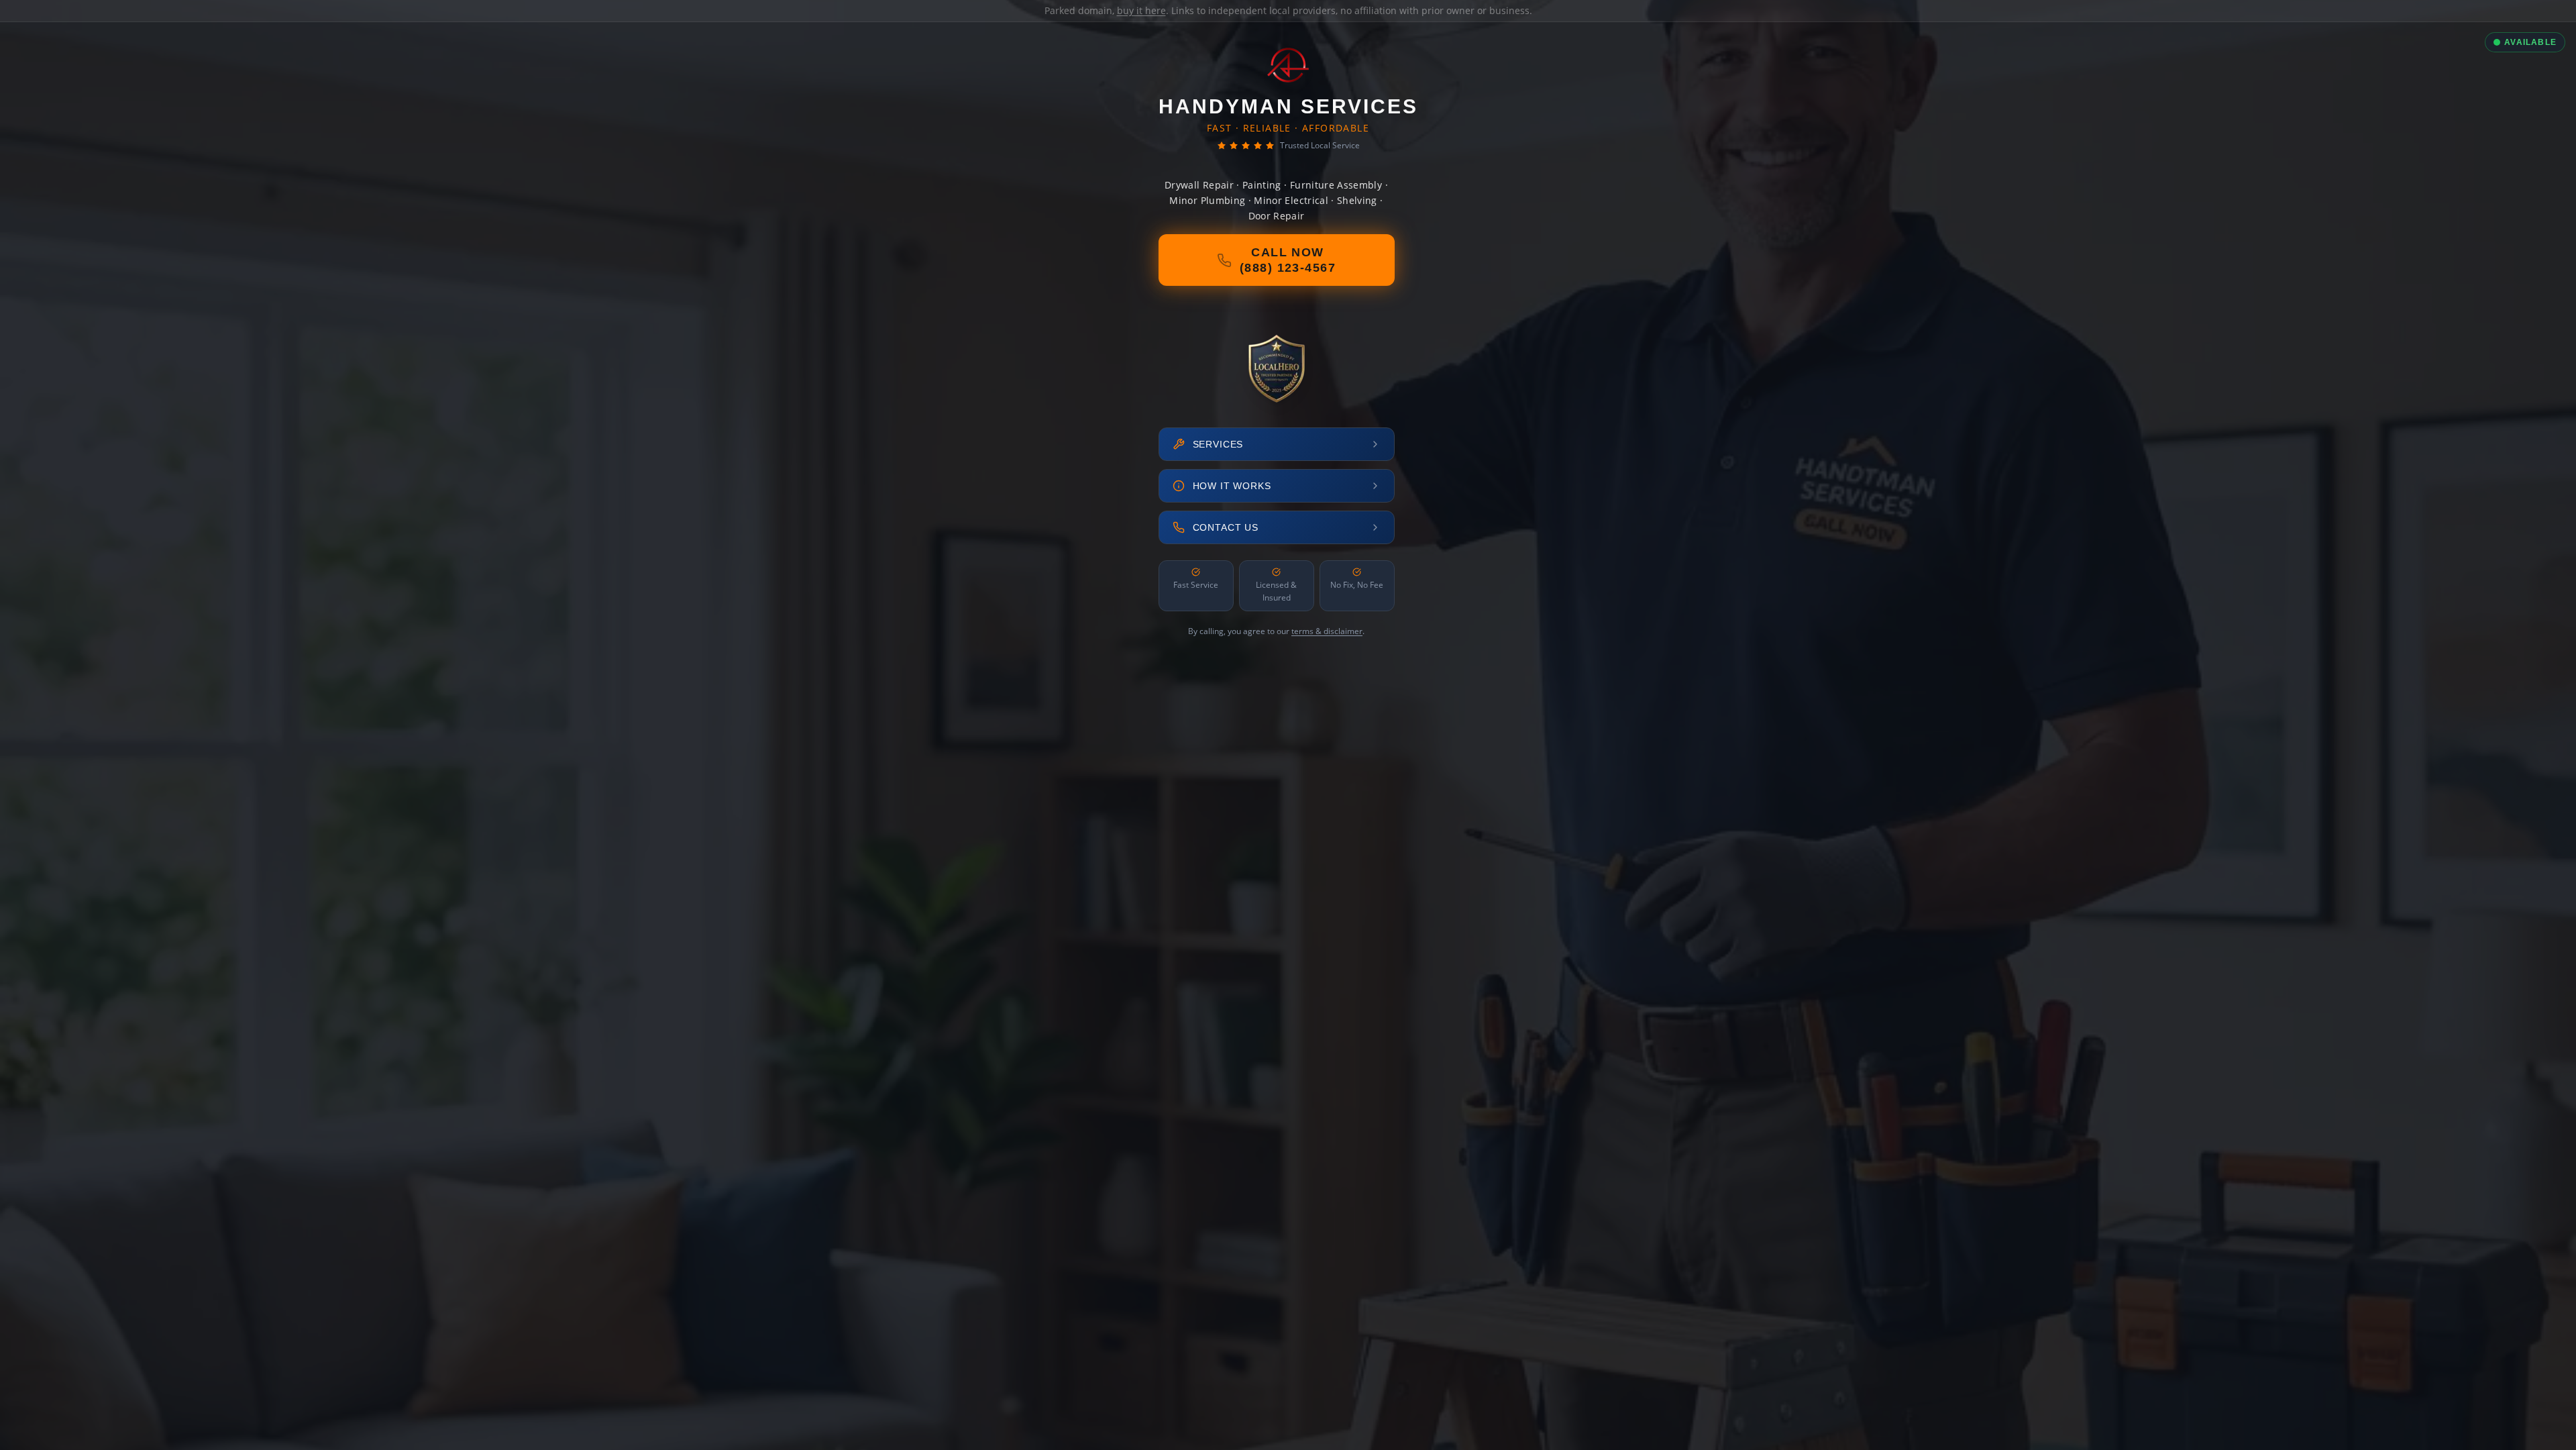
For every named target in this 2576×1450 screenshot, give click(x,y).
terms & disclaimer (1327, 631)
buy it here (1141, 10)
